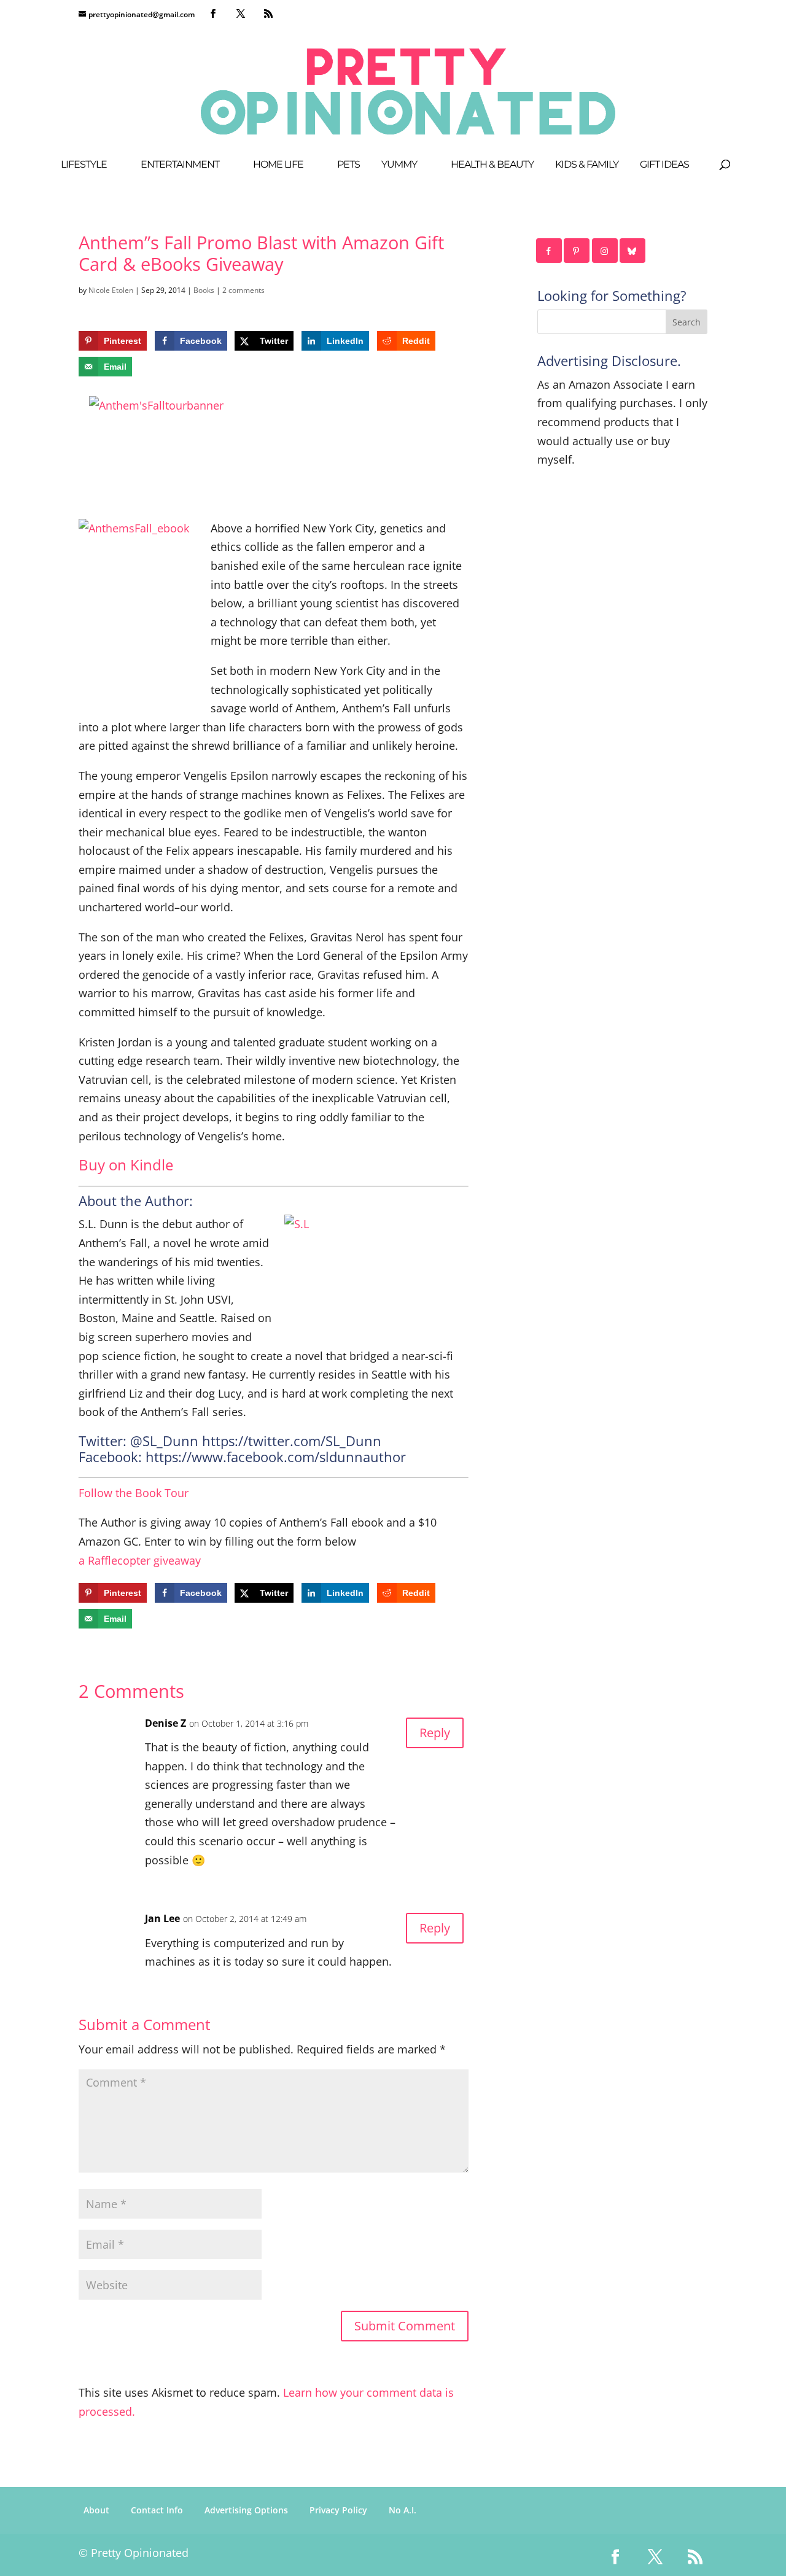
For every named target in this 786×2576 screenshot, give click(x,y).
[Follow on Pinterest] (577, 251)
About (96, 2510)
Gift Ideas (664, 165)
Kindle (152, 1165)
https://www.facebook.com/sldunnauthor (276, 1457)
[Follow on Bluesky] (633, 251)
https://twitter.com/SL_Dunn (292, 1441)
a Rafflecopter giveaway (140, 1560)
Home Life (278, 165)
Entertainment (180, 165)
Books (204, 290)
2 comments (243, 290)
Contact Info (157, 2510)
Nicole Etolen (111, 290)
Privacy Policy (338, 2510)
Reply (435, 1733)
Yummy (399, 165)
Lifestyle (84, 165)
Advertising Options (246, 2510)
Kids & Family (587, 165)
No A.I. (403, 2510)
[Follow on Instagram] (605, 251)
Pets (348, 165)
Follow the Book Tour (134, 1493)
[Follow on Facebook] (550, 251)
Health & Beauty (492, 165)
